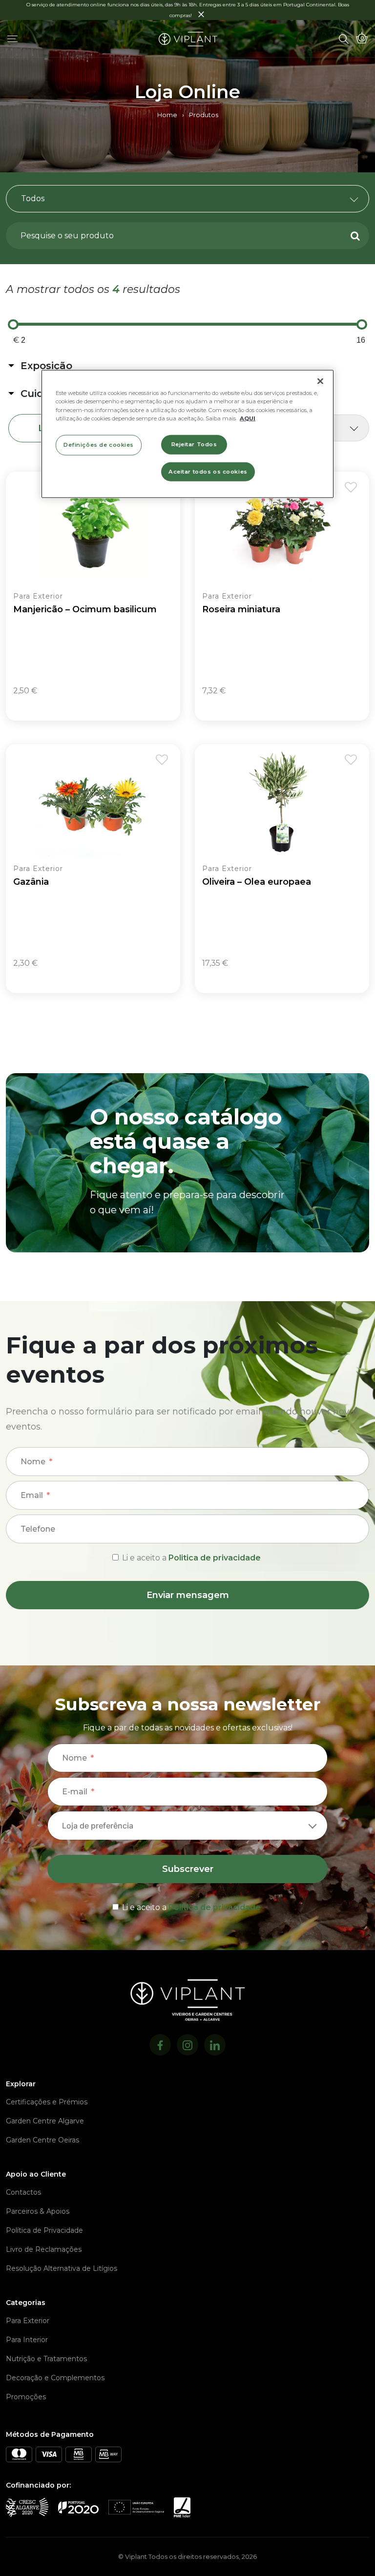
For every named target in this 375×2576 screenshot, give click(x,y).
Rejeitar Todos (194, 444)
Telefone (38, 1529)
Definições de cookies (99, 444)
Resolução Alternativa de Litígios (62, 2268)
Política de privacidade (215, 1907)
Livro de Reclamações (44, 2249)
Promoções (26, 2397)
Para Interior (27, 2340)
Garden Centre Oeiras (42, 2140)
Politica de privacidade (215, 1558)
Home (167, 115)
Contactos (23, 2192)
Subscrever (188, 1869)
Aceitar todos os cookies (208, 471)
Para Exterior (28, 2321)
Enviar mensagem (188, 1595)
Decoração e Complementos (55, 2378)
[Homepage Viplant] (188, 39)
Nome (33, 1462)
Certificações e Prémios (47, 2102)
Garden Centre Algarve (45, 2121)
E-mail (75, 1792)
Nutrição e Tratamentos (46, 2359)
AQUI (248, 418)
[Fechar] (320, 381)
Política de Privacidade (44, 2230)
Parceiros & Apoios (38, 2211)
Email (32, 1495)
